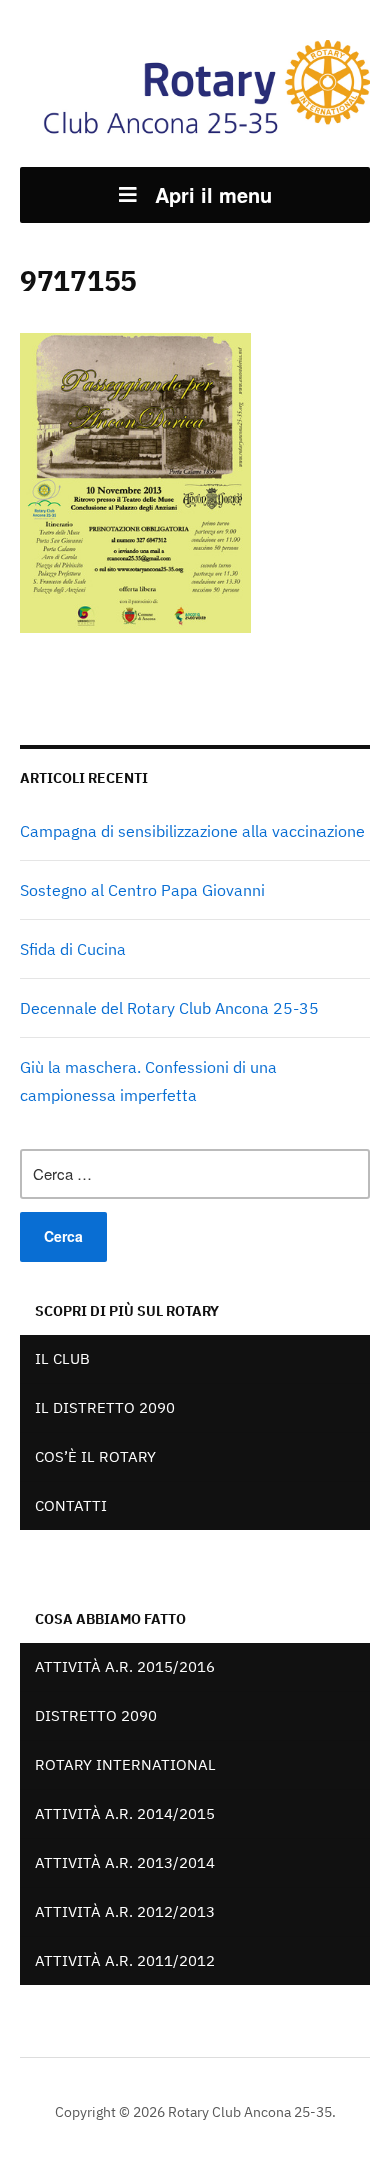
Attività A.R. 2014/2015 (125, 1813)
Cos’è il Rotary (95, 1456)
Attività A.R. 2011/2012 (125, 1960)
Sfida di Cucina (73, 949)
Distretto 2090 (96, 1715)
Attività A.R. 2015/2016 (125, 1666)
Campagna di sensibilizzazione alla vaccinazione (192, 831)
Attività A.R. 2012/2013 (125, 1911)
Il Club (62, 1358)
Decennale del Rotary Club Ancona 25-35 (169, 1008)
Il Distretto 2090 (105, 1407)
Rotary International (125, 1764)
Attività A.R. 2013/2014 (125, 1862)
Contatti (71, 1505)
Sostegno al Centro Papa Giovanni (142, 890)
